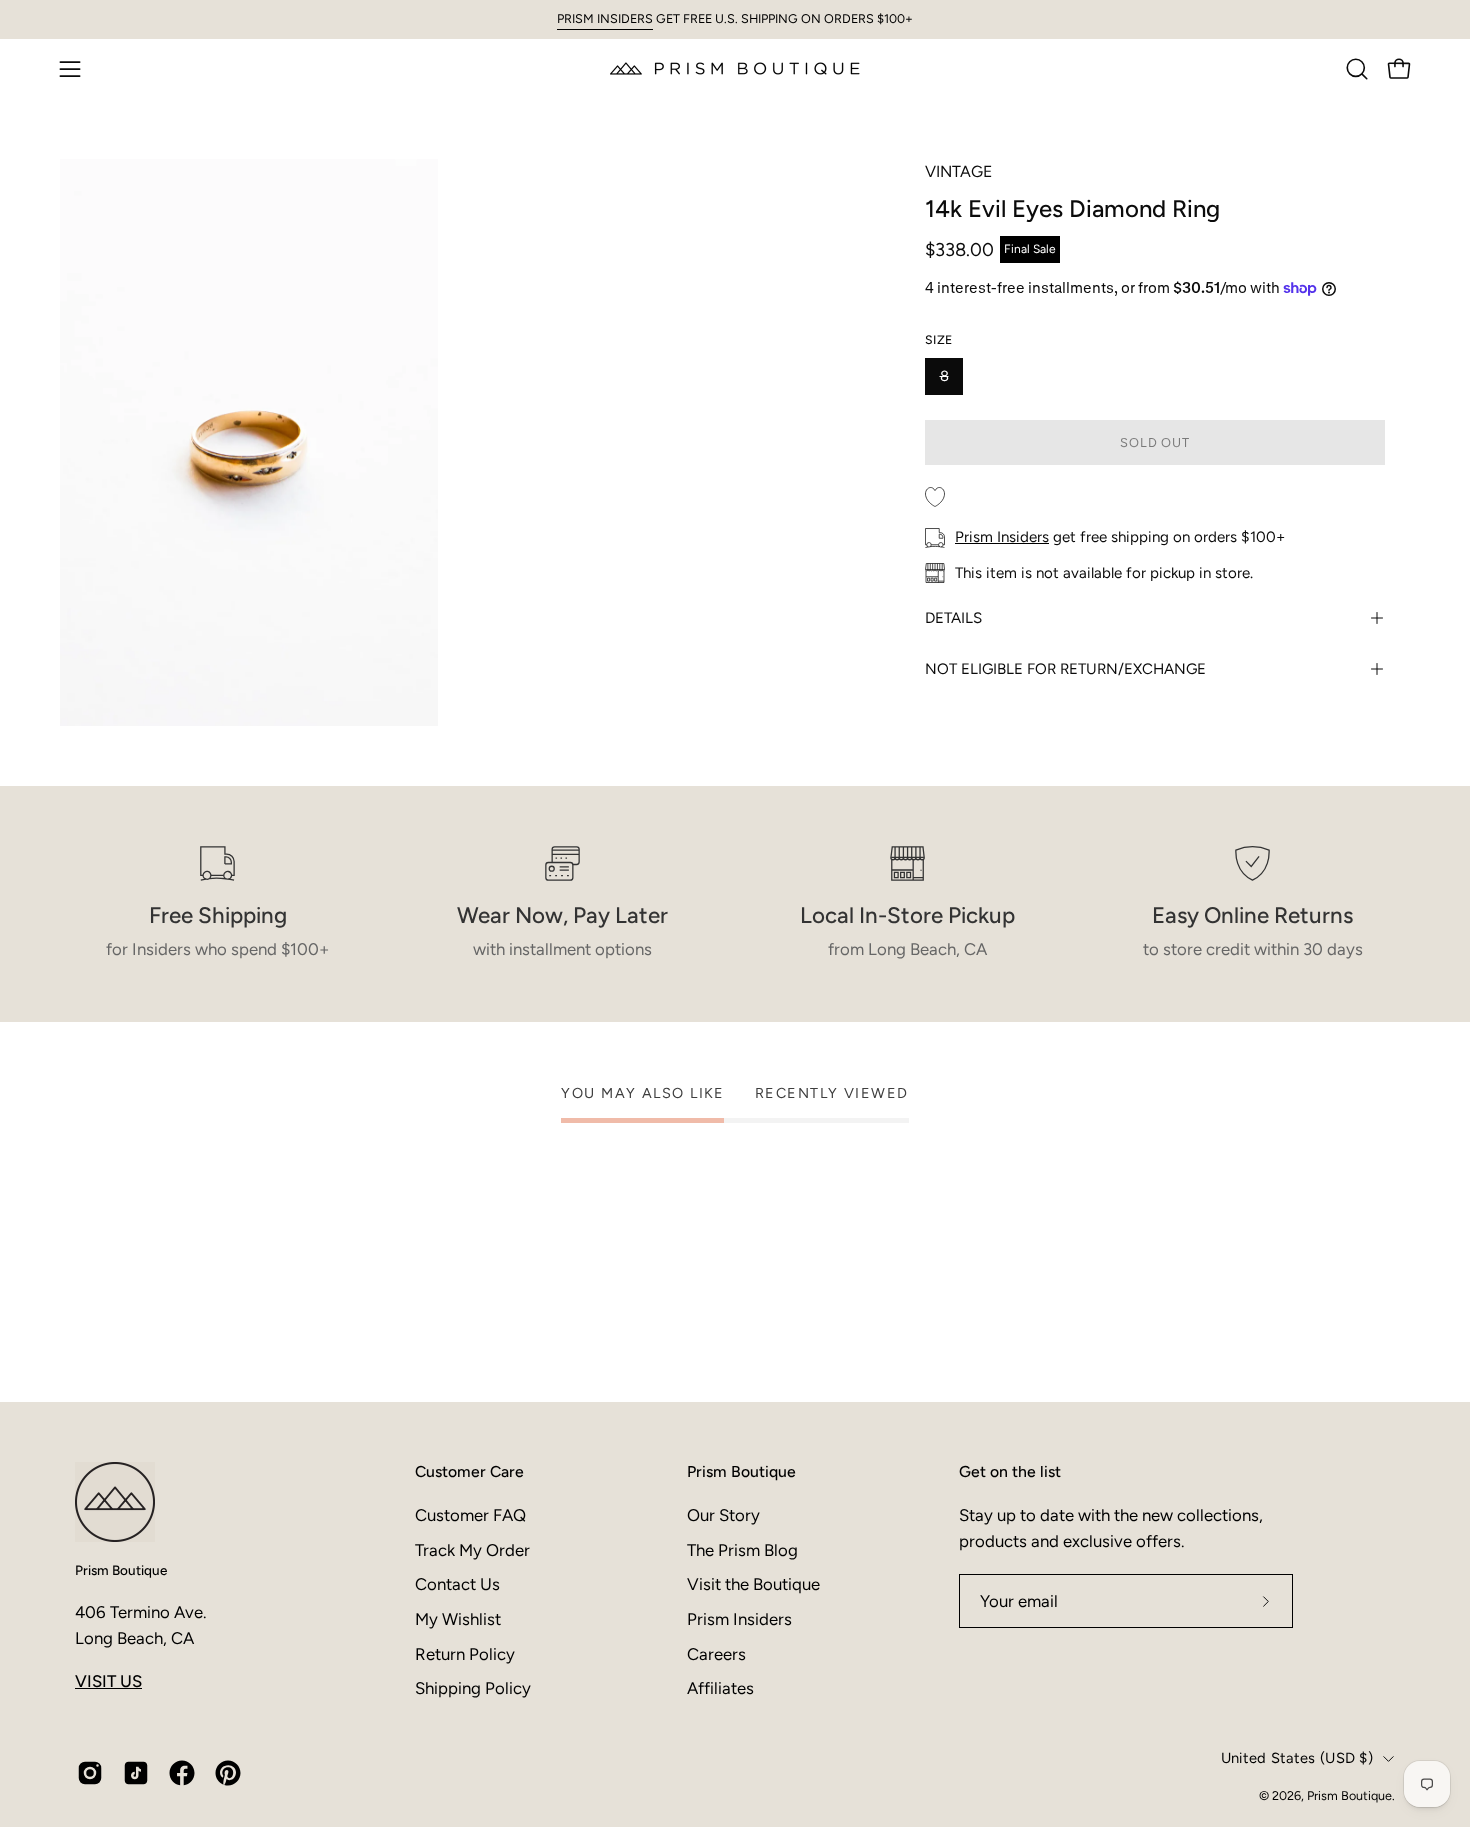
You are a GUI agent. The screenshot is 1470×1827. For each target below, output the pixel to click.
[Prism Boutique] (735, 68)
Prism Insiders (1002, 537)
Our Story (723, 1515)
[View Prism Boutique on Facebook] (182, 1773)
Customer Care (469, 1471)
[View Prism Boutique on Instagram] (90, 1773)
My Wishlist (458, 1618)
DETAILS (953, 618)
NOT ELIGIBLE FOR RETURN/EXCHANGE (1065, 669)
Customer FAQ (470, 1515)
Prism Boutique (121, 1570)
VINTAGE (958, 171)
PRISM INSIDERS (605, 18)
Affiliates (720, 1688)
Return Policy (465, 1653)
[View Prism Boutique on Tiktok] (136, 1773)
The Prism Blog (742, 1549)
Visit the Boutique (753, 1584)
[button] (1357, 69)
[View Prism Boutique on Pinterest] (228, 1773)
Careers (716, 1653)
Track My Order (472, 1549)
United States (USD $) (1297, 1758)
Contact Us (457, 1584)
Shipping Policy (473, 1688)
